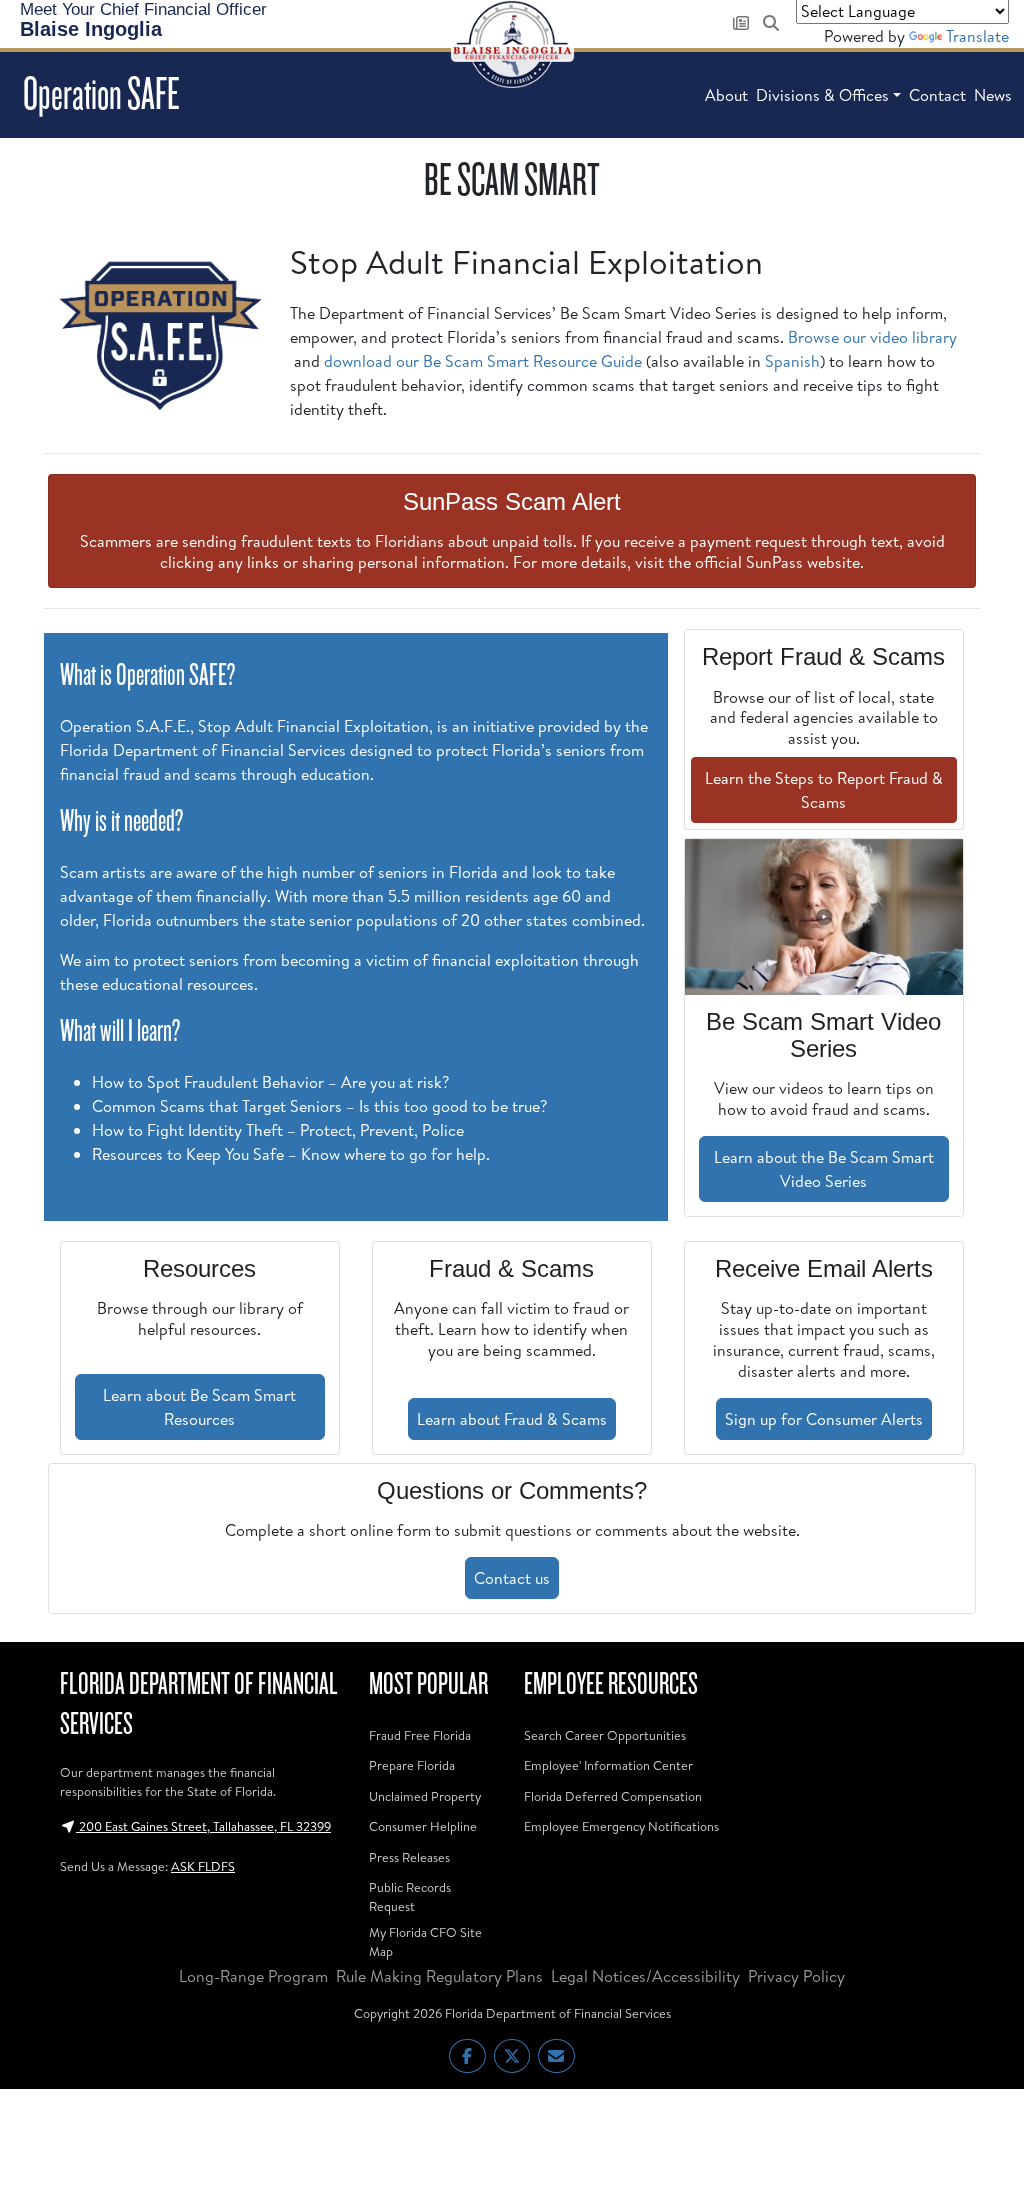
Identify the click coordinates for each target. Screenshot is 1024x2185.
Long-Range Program (253, 1976)
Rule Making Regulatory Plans (439, 1976)
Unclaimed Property (425, 1796)
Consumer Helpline (423, 1826)
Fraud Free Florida (420, 1735)
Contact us (512, 1578)
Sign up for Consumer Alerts (824, 1419)
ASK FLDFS (203, 1866)
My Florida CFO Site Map (425, 1941)
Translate (977, 36)
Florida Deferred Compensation (613, 1796)
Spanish (792, 361)
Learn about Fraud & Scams (512, 1419)
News (993, 95)
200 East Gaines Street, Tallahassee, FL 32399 (203, 1826)
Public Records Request (410, 1896)
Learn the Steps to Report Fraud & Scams (824, 790)
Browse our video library (872, 337)
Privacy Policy (796, 1976)
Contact (937, 95)
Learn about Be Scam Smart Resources (199, 1407)
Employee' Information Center (608, 1765)
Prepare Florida (412, 1765)
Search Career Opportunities (605, 1735)
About (726, 95)
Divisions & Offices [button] (822, 95)
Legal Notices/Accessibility (645, 1976)
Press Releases (409, 1857)
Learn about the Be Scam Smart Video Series (824, 1169)
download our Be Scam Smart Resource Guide (483, 361)
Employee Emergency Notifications (621, 1826)
